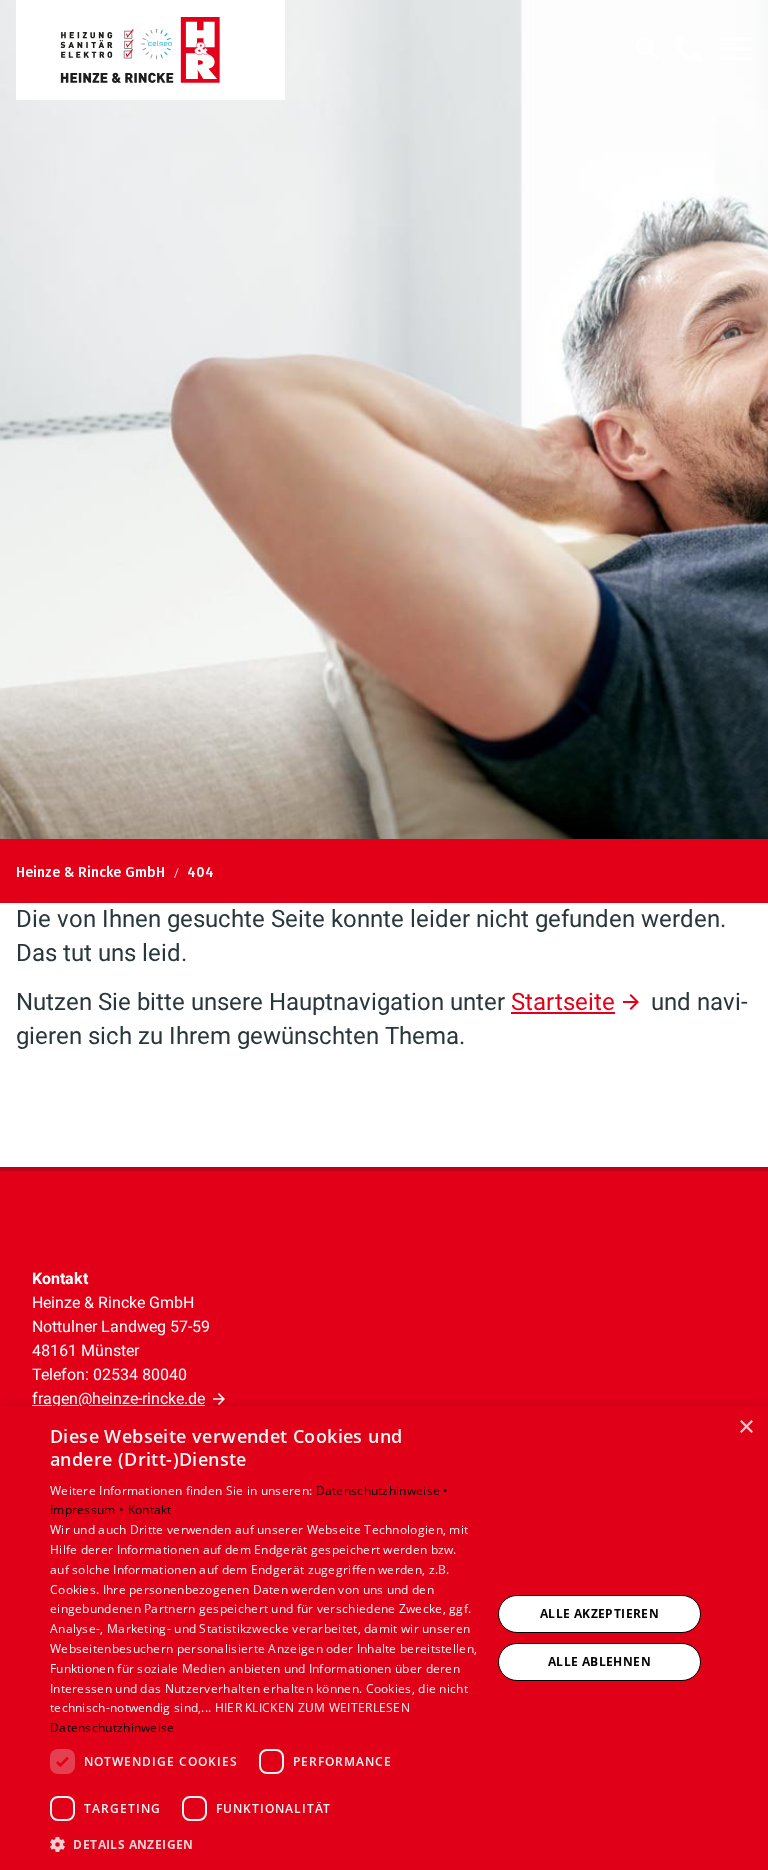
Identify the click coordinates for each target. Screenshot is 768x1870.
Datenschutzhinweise (112, 1727)
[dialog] (384, 1638)
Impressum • (89, 1509)
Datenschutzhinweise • (382, 1490)
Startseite (563, 1002)
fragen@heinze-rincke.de (118, 1398)
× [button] (745, 1427)
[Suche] (648, 49)
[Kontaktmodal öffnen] (688, 49)
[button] (736, 49)
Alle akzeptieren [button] (599, 1613)
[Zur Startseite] (150, 50)
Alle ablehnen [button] (599, 1661)
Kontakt (150, 1509)
